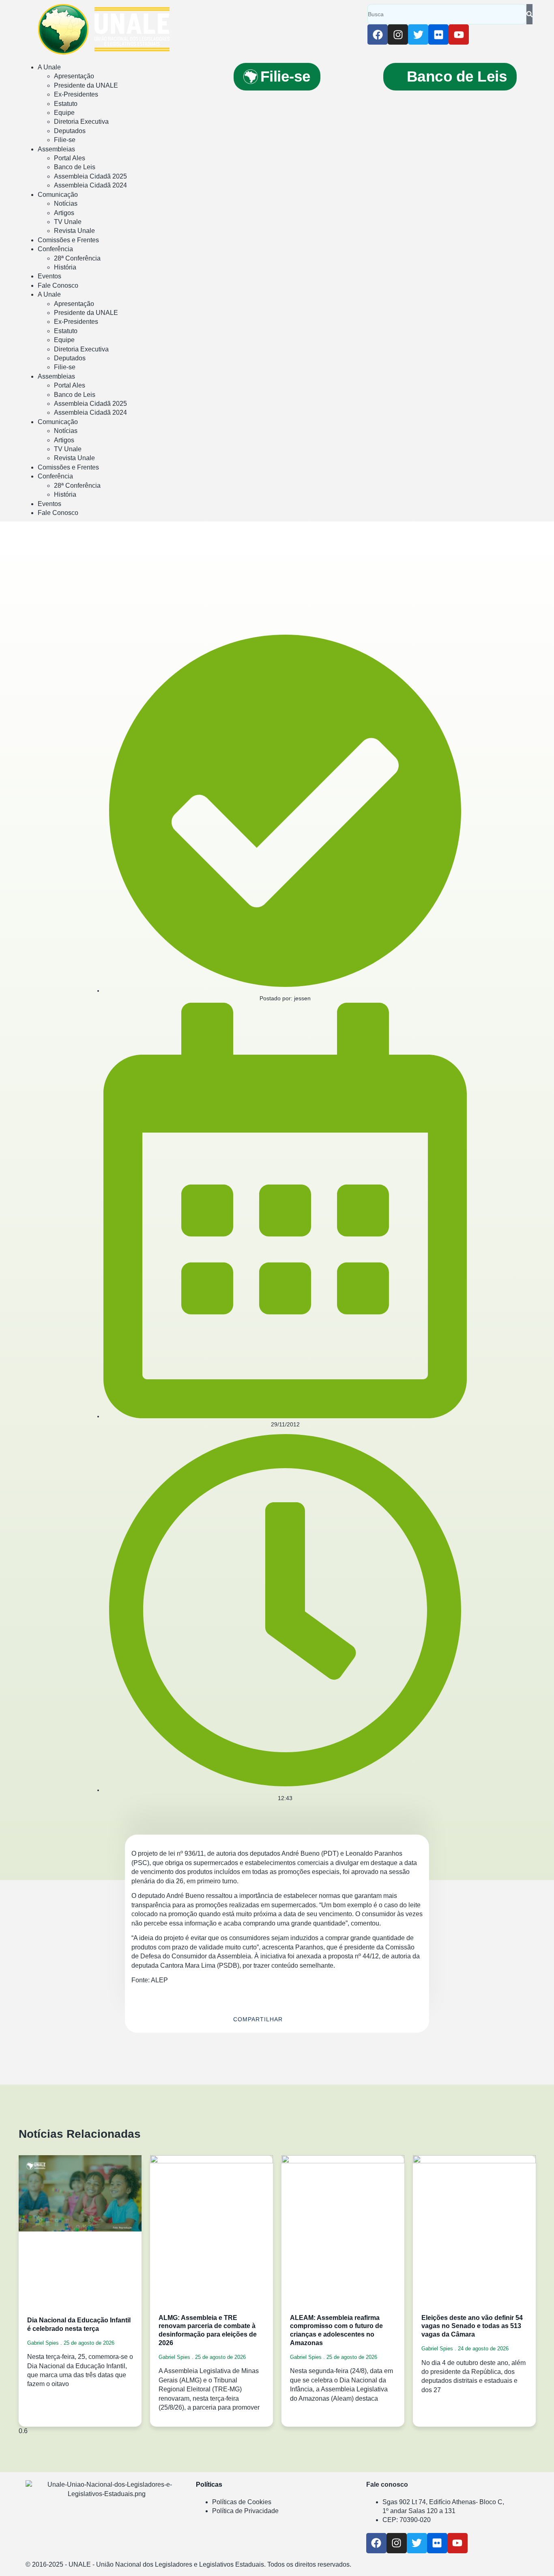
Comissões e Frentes (68, 240)
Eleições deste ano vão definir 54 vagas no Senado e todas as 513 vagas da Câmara (472, 2326)
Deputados (70, 131)
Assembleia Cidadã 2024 (90, 185)
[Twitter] (418, 34)
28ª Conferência (77, 258)
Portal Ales (70, 158)
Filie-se (65, 140)
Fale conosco (387, 2484)
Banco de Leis (75, 167)
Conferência (55, 249)
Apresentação (74, 76)
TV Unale (68, 222)
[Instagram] (398, 34)
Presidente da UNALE (86, 85)
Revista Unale (74, 231)
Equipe (64, 113)
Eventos (49, 276)
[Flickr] (438, 34)
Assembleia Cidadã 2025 (90, 176)
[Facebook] (378, 34)
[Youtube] (459, 34)
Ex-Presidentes (76, 94)
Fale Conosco (58, 285)
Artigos (64, 213)
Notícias (66, 204)
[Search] (529, 14)
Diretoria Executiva (81, 122)
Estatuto (66, 104)
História (65, 267)
